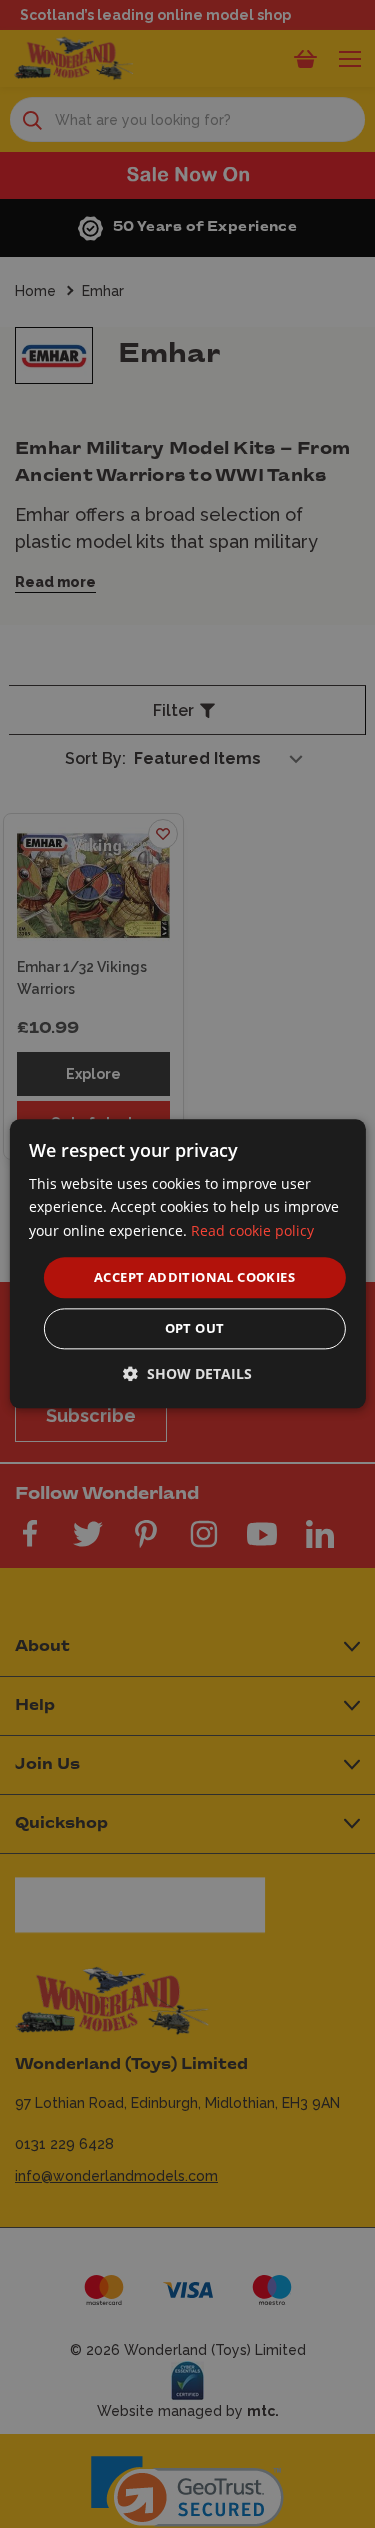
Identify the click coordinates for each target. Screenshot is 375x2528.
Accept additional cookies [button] (194, 1277)
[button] (187, 1374)
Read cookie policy (252, 1230)
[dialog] (187, 1263)
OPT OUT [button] (195, 1329)
